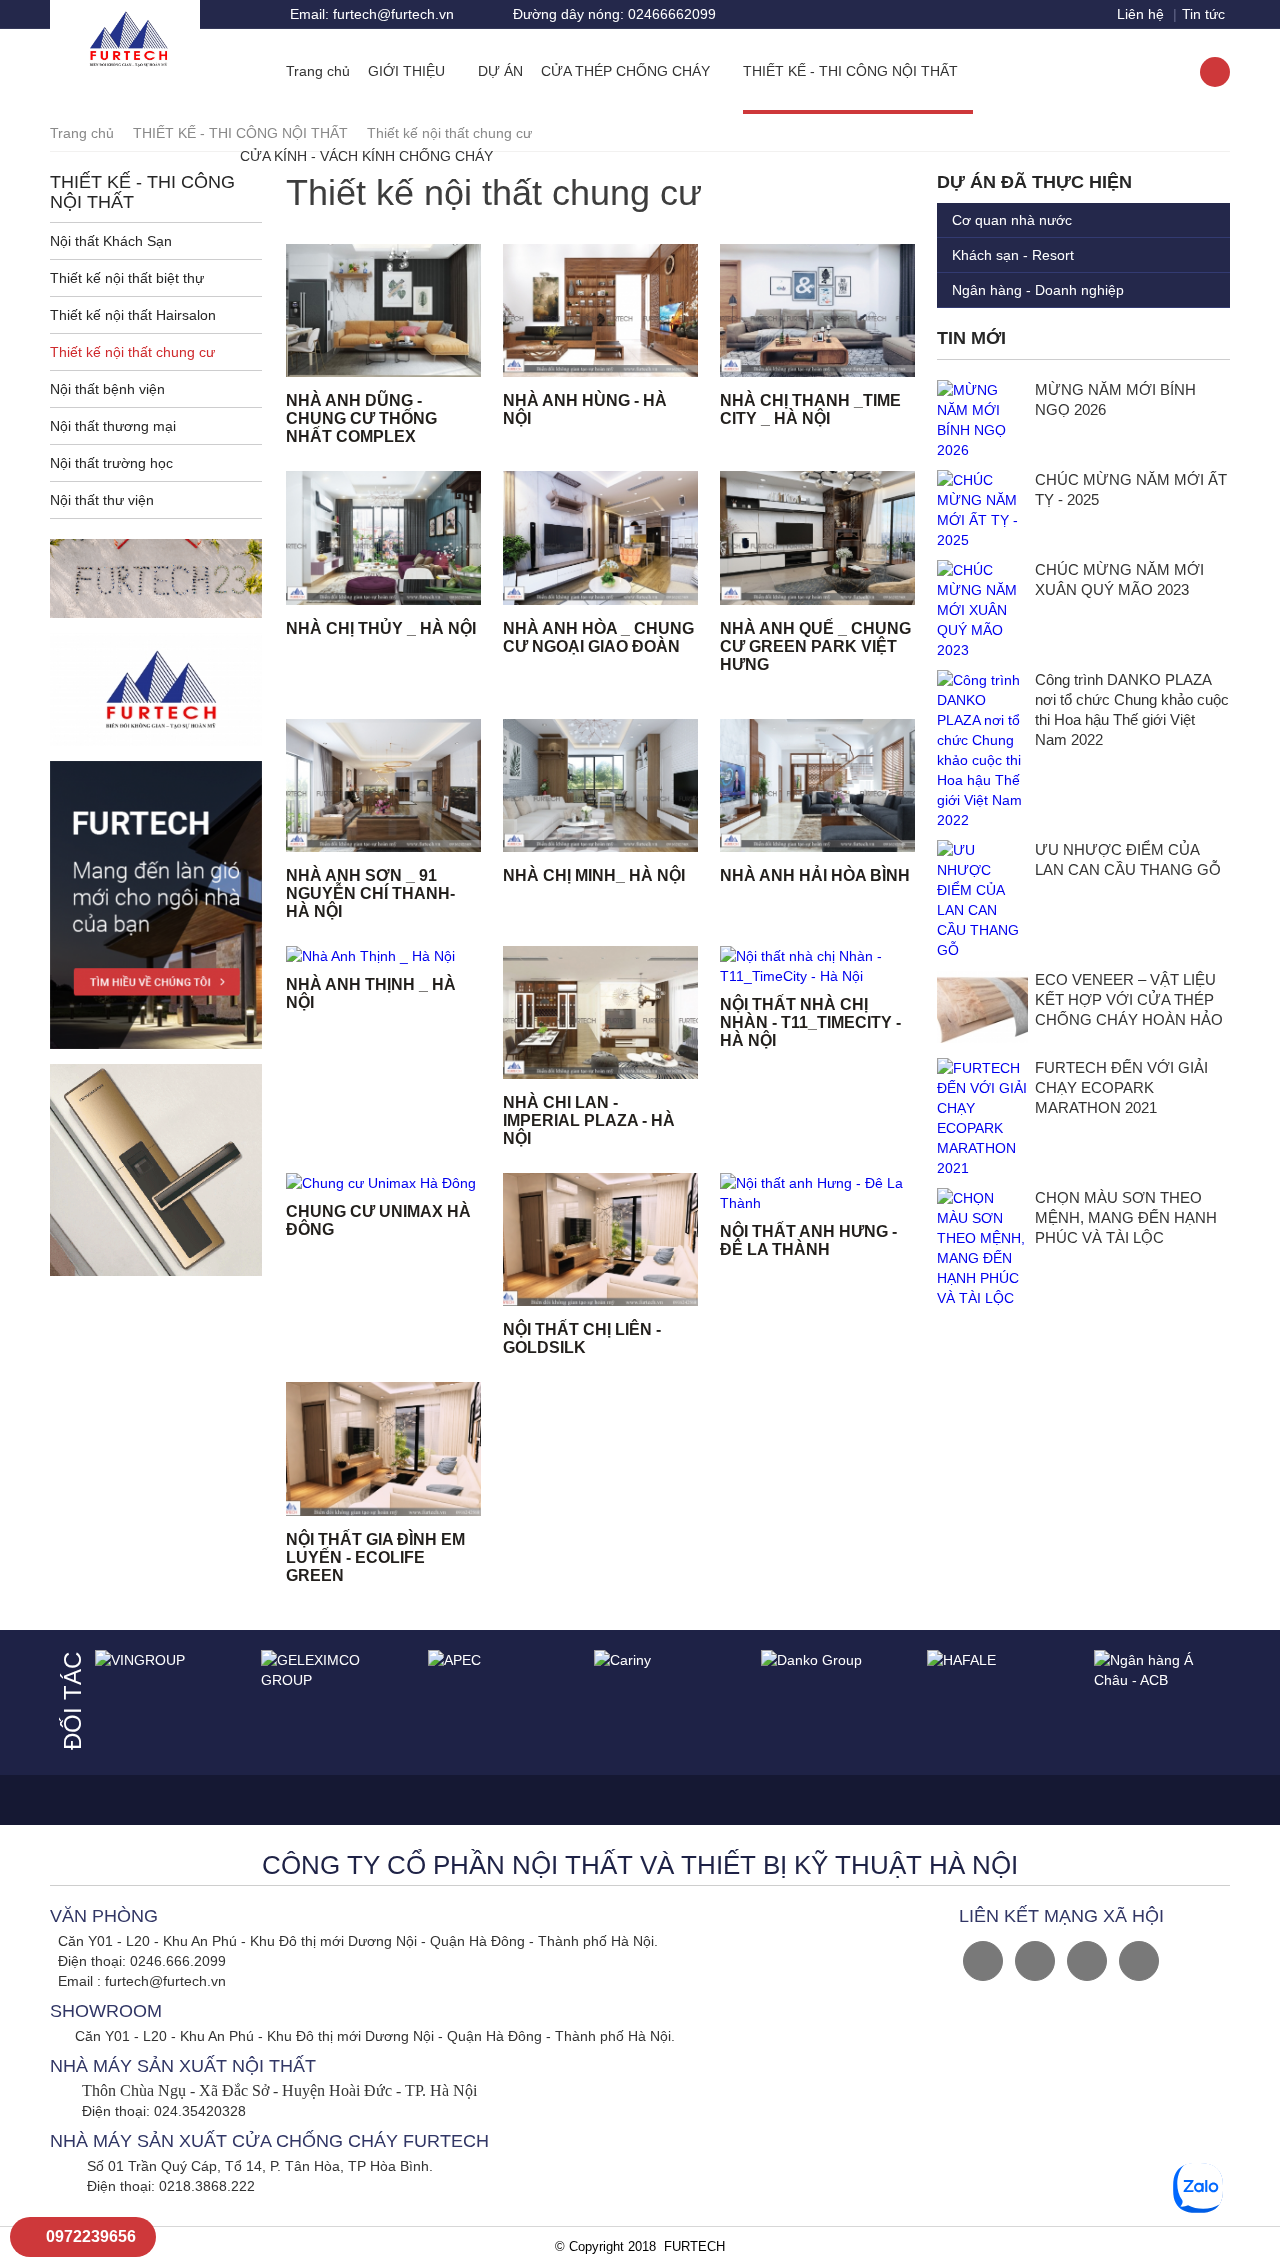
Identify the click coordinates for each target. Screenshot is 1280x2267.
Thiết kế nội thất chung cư (132, 352)
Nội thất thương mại (113, 426)
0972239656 (89, 2236)
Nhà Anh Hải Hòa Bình (815, 875)
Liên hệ (1140, 14)
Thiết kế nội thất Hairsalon (133, 315)
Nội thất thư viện (102, 500)
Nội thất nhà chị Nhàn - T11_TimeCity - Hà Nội (810, 1022)
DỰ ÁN (500, 71)
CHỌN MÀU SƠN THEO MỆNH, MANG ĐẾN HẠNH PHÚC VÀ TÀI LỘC (1126, 1217)
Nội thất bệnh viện (107, 389)
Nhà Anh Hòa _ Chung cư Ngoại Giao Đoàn (598, 637)
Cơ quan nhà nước (1012, 220)
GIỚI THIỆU (408, 71)
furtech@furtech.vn (372, 14)
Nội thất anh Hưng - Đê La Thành (808, 1240)
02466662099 (614, 14)
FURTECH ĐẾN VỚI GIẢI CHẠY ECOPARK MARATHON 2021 (1121, 1087)
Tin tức (1203, 14)
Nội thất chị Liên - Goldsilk (582, 1338)
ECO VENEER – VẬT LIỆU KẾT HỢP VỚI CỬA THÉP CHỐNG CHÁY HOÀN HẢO (1129, 999)
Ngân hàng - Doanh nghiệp (1038, 290)
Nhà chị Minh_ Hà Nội (594, 875)
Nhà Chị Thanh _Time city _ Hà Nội (810, 409)
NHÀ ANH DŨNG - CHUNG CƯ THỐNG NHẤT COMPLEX (361, 418)
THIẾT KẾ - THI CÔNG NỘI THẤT (852, 71)
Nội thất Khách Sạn (111, 241)
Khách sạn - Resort (1013, 255)
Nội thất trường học (111, 463)
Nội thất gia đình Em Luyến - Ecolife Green (375, 1557)
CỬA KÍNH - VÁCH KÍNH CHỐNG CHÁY (368, 156)
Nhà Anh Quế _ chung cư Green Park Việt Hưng (815, 646)
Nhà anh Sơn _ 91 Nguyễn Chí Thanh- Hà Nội (370, 893)
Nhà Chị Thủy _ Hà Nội (381, 628)
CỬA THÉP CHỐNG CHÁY (627, 71)
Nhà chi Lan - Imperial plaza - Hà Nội (589, 1120)
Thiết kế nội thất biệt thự (127, 278)
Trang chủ (318, 71)
